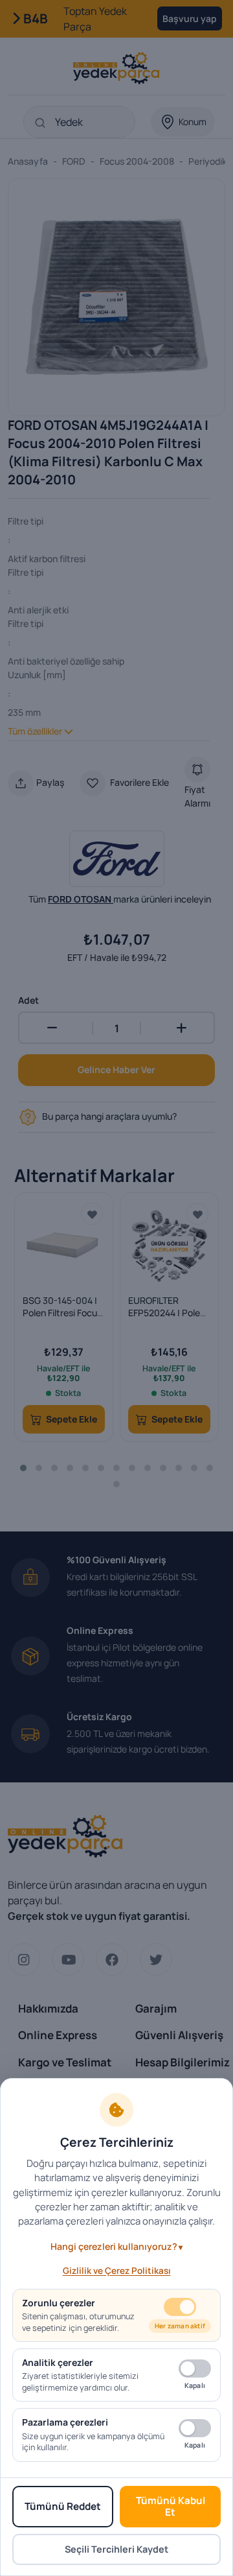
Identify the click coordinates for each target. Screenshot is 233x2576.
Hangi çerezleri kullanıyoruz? (114, 2246)
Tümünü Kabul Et (171, 2506)
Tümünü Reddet (63, 2506)
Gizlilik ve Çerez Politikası (117, 2271)
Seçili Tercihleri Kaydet (116, 2549)
